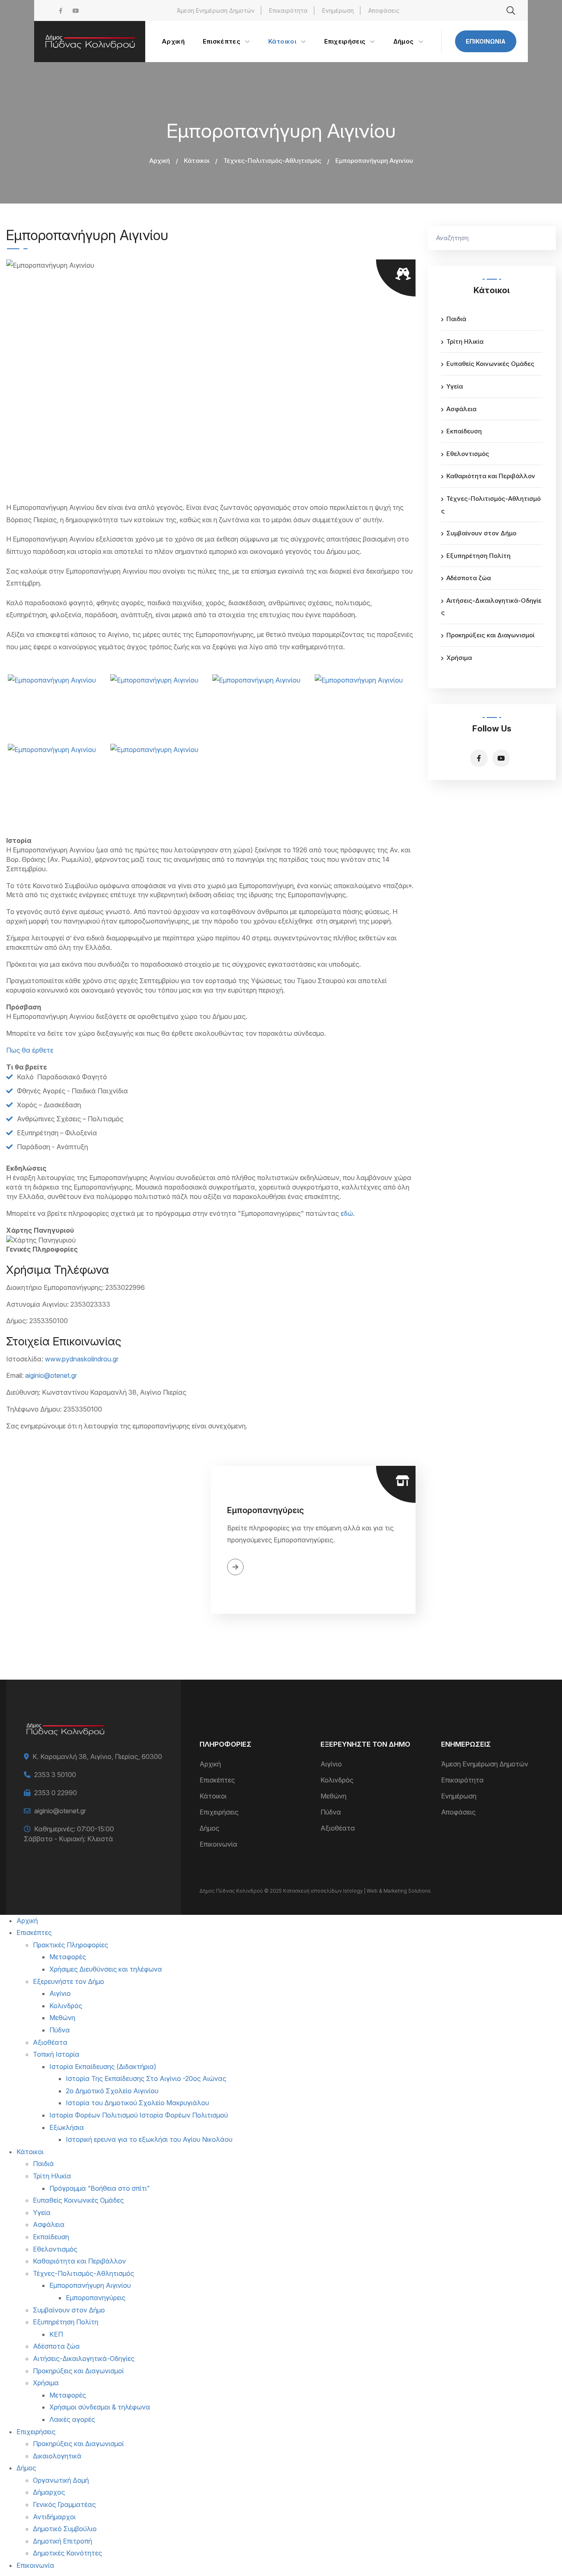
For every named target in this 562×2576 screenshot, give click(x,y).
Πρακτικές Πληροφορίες (71, 1945)
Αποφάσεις (384, 10)
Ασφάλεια (461, 409)
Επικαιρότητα (288, 10)
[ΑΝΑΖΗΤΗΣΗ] (546, 238)
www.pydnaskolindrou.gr (82, 1359)
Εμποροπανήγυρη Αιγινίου (90, 2285)
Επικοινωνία (486, 41)
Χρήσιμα (459, 658)
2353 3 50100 (55, 1775)
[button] (57, 707)
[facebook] (61, 10)
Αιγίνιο (331, 1764)
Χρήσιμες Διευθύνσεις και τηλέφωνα (106, 1969)
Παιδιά (456, 319)
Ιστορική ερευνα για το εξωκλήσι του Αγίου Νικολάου (149, 2139)
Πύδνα (331, 1812)
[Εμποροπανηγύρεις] (108, 1540)
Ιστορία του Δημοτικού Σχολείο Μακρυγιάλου (137, 2103)
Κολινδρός (337, 1780)
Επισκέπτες (217, 1780)
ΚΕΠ (56, 2334)
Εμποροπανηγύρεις (266, 1510)
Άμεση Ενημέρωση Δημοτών (216, 10)
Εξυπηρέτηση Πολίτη (478, 556)
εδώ (347, 1213)
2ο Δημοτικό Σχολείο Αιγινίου (112, 2091)
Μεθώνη (333, 1796)
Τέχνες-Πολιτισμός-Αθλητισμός (272, 161)
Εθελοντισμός (468, 454)
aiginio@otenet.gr (51, 1375)
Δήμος (209, 1828)
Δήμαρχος (49, 2492)
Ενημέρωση (338, 10)
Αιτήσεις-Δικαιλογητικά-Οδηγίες (84, 2358)
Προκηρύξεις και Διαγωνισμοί (490, 635)
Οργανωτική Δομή (61, 2480)
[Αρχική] (90, 42)
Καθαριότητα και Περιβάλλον (491, 476)
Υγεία (455, 386)
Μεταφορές (68, 1957)
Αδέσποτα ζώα (469, 578)
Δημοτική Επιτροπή (63, 2541)
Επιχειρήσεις (219, 1812)
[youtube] (76, 10)
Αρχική (160, 161)
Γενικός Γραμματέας (64, 2504)
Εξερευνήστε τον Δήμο (69, 1981)
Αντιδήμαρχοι (54, 2517)
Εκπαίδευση (464, 431)
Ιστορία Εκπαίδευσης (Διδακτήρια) (103, 2067)
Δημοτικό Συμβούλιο (65, 2529)
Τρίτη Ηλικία (465, 341)
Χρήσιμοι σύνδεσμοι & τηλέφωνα (100, 2407)
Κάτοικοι (197, 161)
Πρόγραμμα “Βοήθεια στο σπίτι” (100, 2188)
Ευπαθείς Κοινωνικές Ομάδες (490, 364)
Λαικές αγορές (72, 2419)
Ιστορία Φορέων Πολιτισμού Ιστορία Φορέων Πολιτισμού (139, 2115)
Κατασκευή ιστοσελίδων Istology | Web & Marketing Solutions (357, 1891)
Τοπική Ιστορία (56, 2054)
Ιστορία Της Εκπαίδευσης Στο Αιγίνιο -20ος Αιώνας (146, 2078)
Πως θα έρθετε (30, 1050)
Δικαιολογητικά (57, 2456)
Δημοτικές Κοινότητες (67, 2553)
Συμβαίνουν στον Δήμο (481, 533)
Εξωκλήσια (67, 2127)
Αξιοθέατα (338, 1828)
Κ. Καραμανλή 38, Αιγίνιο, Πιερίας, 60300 (97, 1757)
